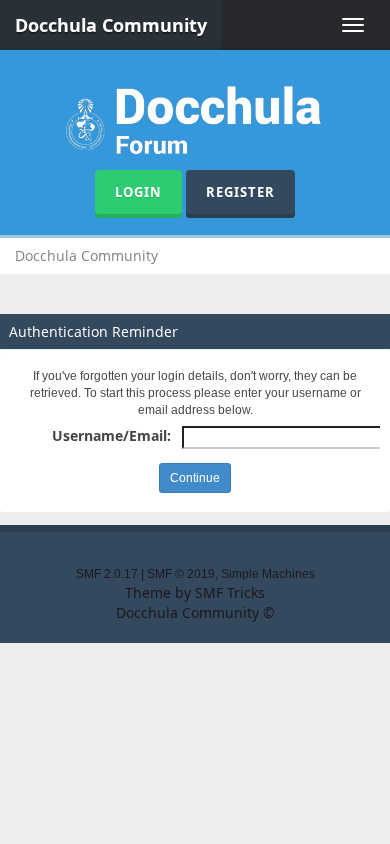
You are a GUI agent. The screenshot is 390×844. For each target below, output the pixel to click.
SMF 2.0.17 (107, 574)
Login (138, 192)
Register (240, 192)
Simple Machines (268, 574)
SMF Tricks (230, 592)
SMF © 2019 (181, 574)
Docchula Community (111, 25)
